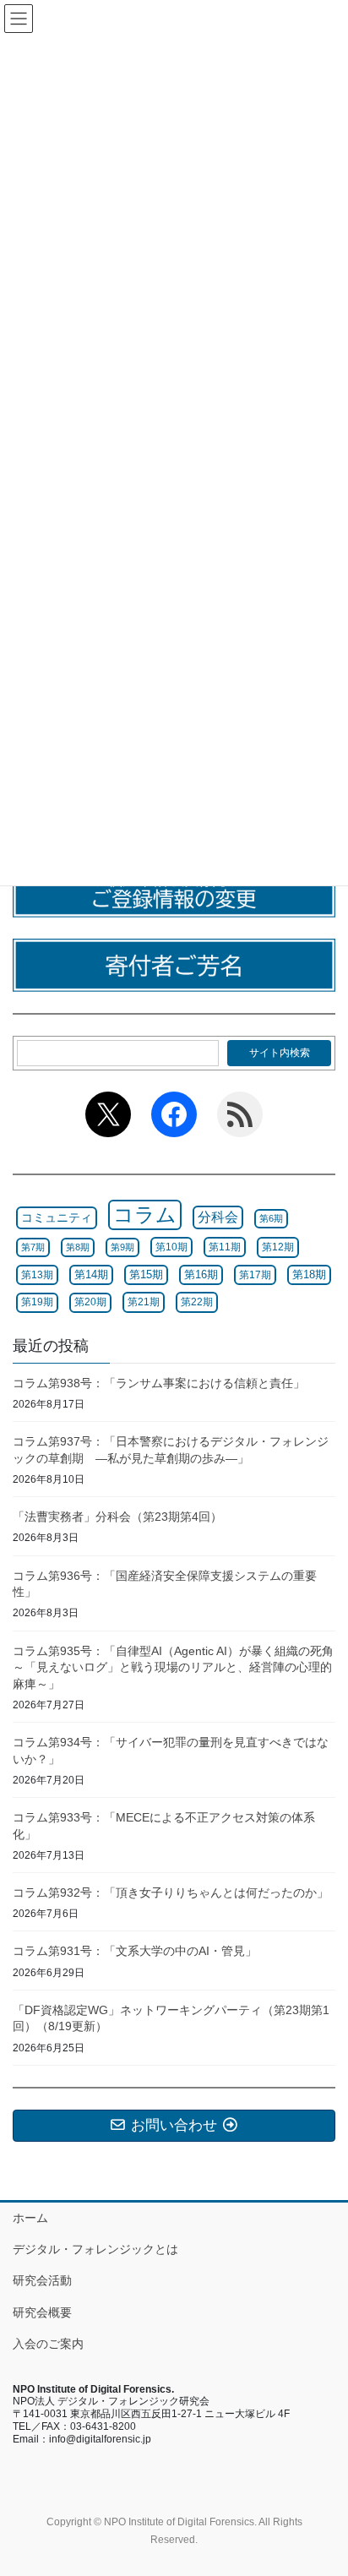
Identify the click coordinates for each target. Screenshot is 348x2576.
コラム (145, 1214)
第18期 (309, 1275)
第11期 (225, 1247)
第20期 (90, 1302)
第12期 (278, 1247)
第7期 (33, 1247)
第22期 (197, 1302)
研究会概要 (42, 2312)
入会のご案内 (48, 2344)
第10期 (171, 1247)
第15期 (146, 1274)
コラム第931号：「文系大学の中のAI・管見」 (135, 1951)
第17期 (255, 1275)
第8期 (78, 1247)
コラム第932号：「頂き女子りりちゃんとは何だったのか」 (171, 1893)
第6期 (271, 1218)
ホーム (30, 2218)
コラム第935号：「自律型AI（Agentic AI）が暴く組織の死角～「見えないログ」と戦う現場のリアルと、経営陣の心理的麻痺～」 (173, 1667)
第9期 (122, 1247)
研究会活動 (42, 2280)
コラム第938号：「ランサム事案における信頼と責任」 (159, 1383)
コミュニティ (57, 1217)
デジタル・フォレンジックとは (95, 2249)
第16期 (201, 1274)
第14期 (91, 1275)
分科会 (218, 1217)
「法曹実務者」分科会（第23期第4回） (117, 1517)
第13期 (37, 1275)
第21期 (144, 1302)
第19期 (37, 1302)
